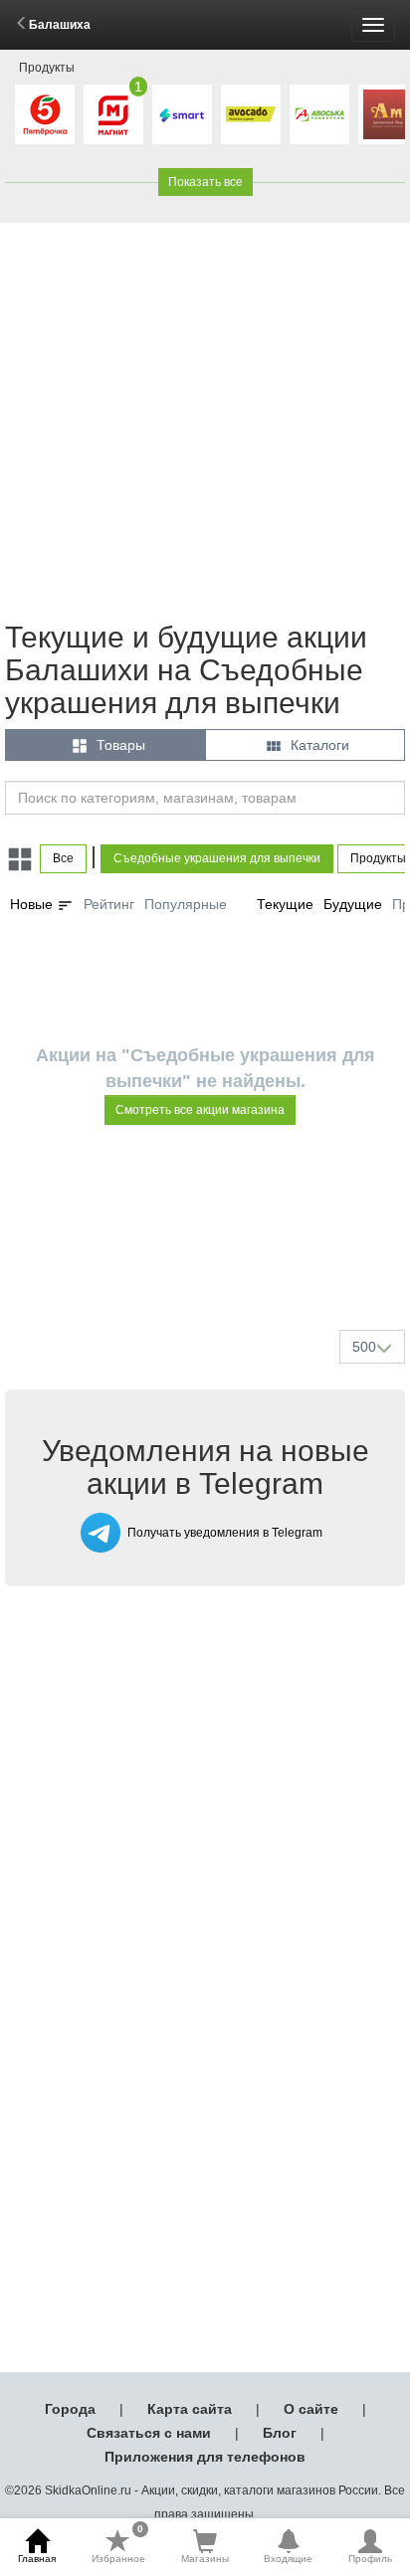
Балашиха (60, 25)
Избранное (118, 2546)
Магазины (205, 2559)
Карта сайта (190, 2409)
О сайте (311, 2409)
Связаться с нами (149, 2433)
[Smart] (182, 114)
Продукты (47, 68)
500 (364, 1347)
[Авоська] (319, 114)
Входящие (288, 2559)
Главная (37, 2559)
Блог (280, 2433)
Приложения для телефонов (205, 2457)
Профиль (370, 2559)
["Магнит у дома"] (113, 114)
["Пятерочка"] (45, 114)
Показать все (205, 182)
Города (70, 2409)
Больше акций (209, 1267)
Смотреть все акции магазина (200, 1110)
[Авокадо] (251, 114)
